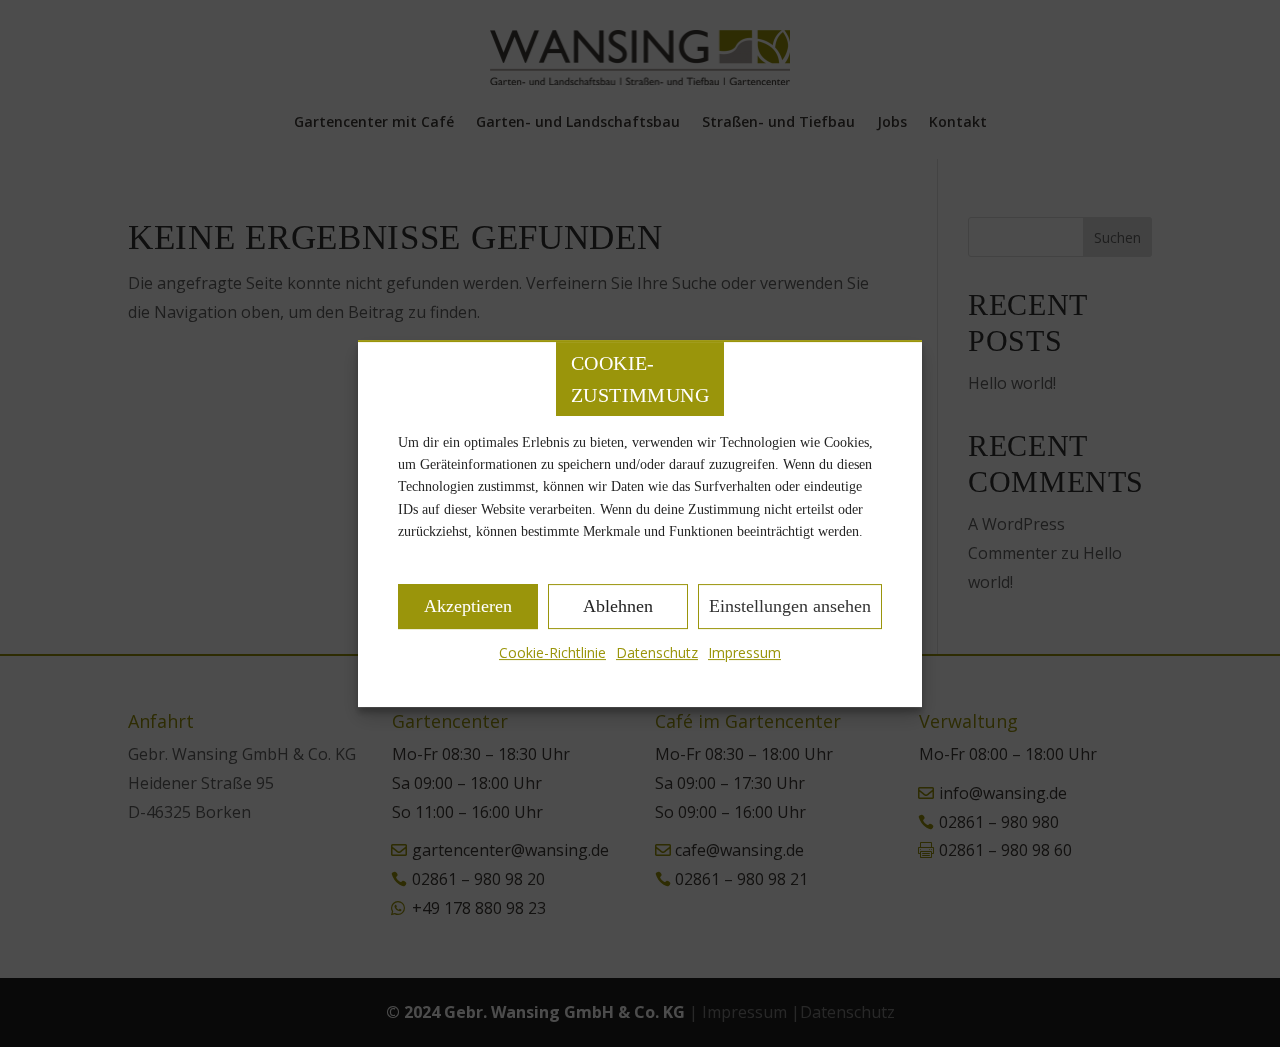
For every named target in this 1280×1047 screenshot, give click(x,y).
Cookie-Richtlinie (552, 652)
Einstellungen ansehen (790, 606)
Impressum (744, 652)
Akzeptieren (468, 606)
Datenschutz (657, 652)
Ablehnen (618, 606)
